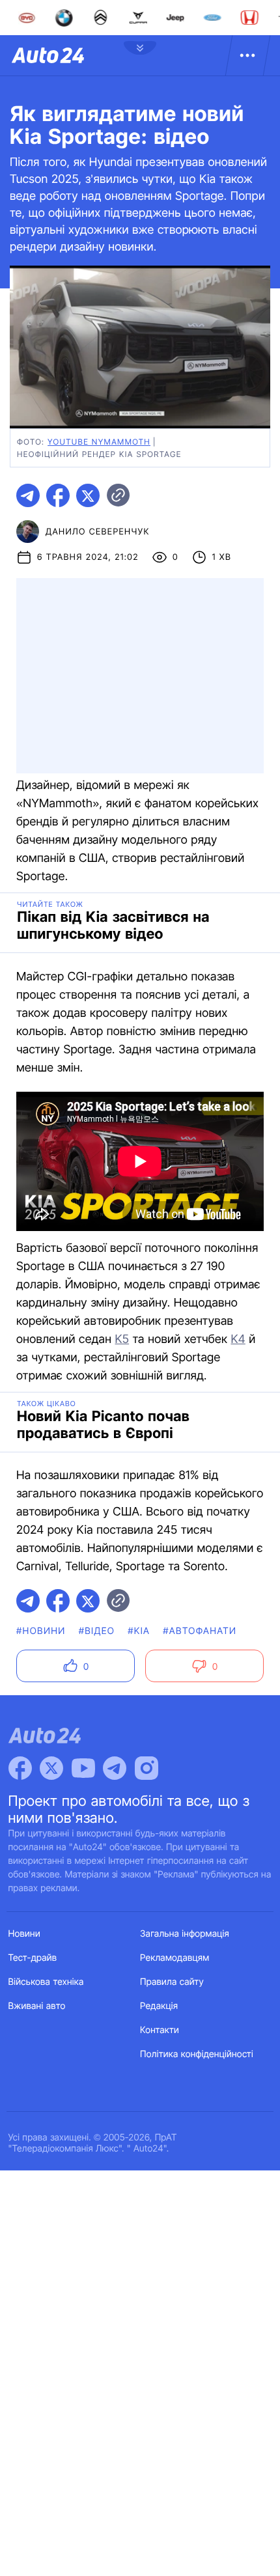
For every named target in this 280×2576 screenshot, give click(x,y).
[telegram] (28, 495)
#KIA (139, 1631)
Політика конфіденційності (197, 2054)
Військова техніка (46, 1982)
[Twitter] (51, 1768)
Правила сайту (172, 1982)
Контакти (160, 2030)
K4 (238, 1339)
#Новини (41, 1631)
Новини (24, 1934)
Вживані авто (37, 2006)
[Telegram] (115, 1768)
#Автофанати (200, 1631)
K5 (122, 1339)
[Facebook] (20, 1768)
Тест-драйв (33, 1958)
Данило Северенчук (98, 532)
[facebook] (58, 495)
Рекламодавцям (175, 1958)
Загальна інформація (185, 1934)
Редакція (159, 2006)
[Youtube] (83, 1768)
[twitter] (88, 495)
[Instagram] (147, 1768)
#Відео (97, 1631)
